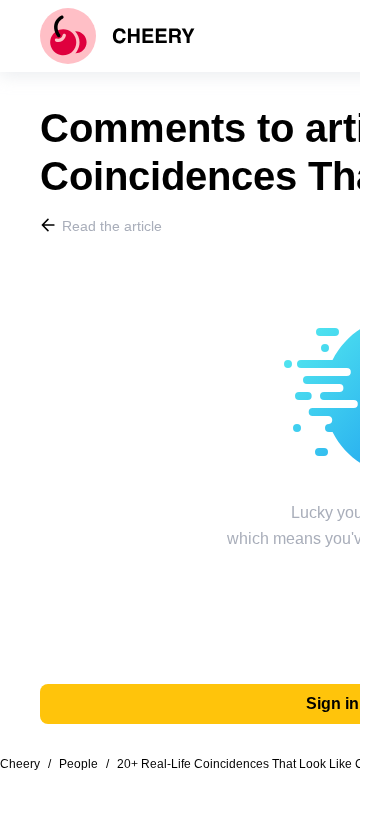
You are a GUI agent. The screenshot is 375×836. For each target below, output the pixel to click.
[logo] (117, 36)
